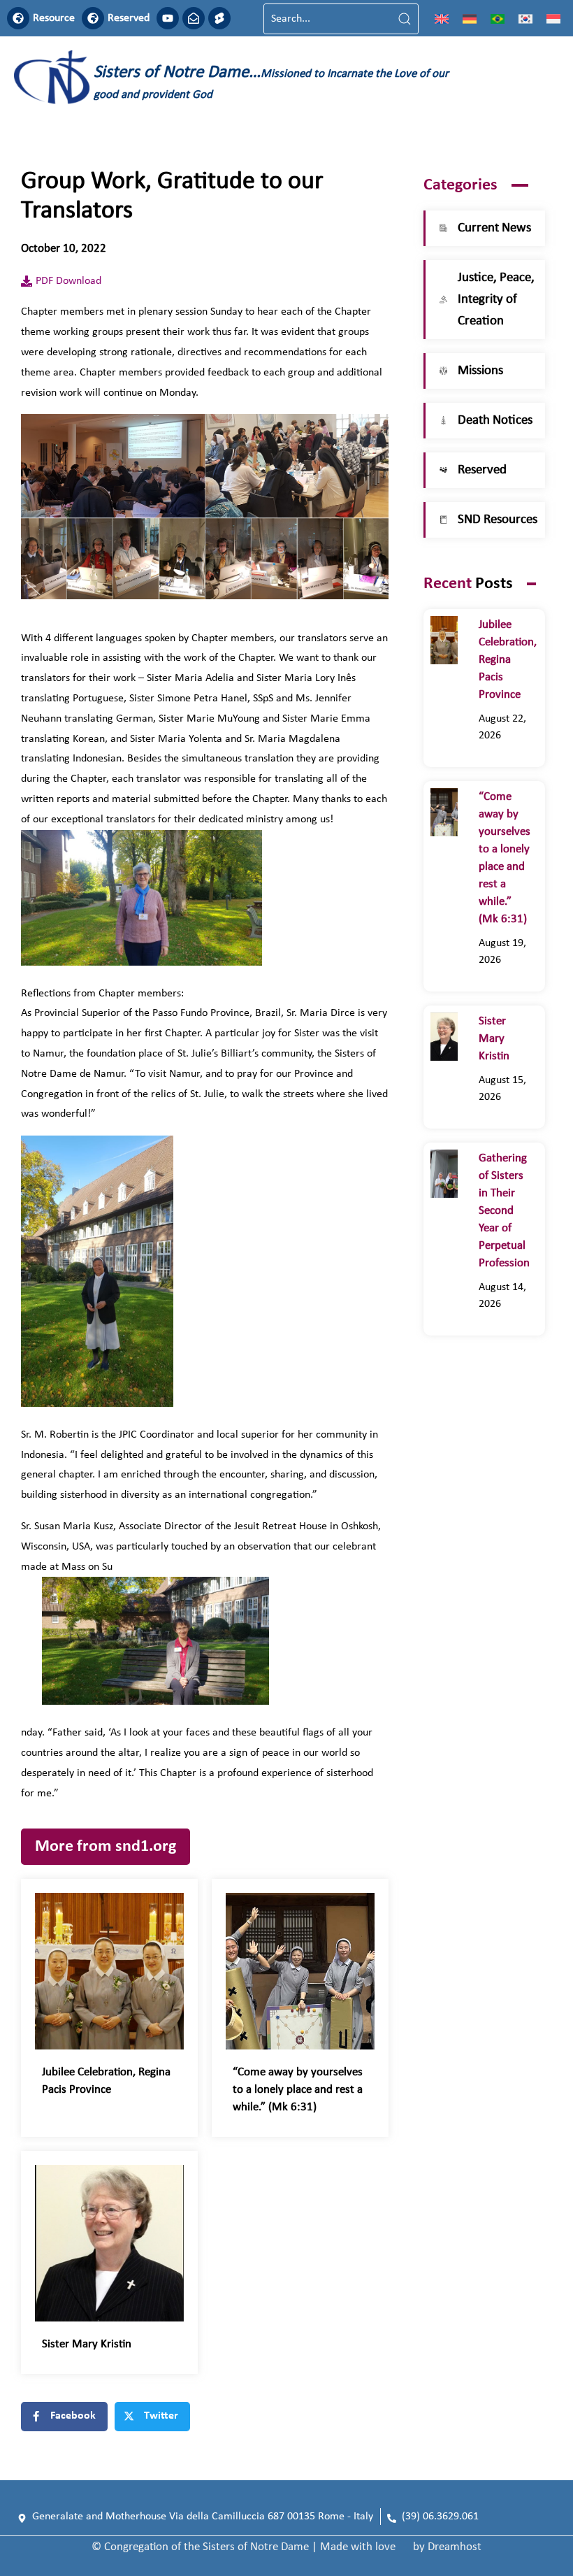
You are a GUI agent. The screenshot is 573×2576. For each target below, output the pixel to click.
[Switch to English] (442, 19)
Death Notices (495, 421)
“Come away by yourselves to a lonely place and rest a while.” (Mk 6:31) (298, 2090)
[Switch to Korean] (525, 19)
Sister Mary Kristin (87, 2344)
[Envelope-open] (194, 18)
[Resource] (18, 18)
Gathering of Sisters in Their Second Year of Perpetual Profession (504, 1211)
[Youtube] (168, 18)
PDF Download (68, 281)
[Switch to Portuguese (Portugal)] (498, 19)
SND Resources (498, 520)
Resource (54, 18)
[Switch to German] (470, 19)
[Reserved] (93, 18)
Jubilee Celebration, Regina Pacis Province (508, 660)
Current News (494, 228)
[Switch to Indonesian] (553, 19)
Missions (480, 371)
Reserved (129, 18)
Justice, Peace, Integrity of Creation (496, 300)
